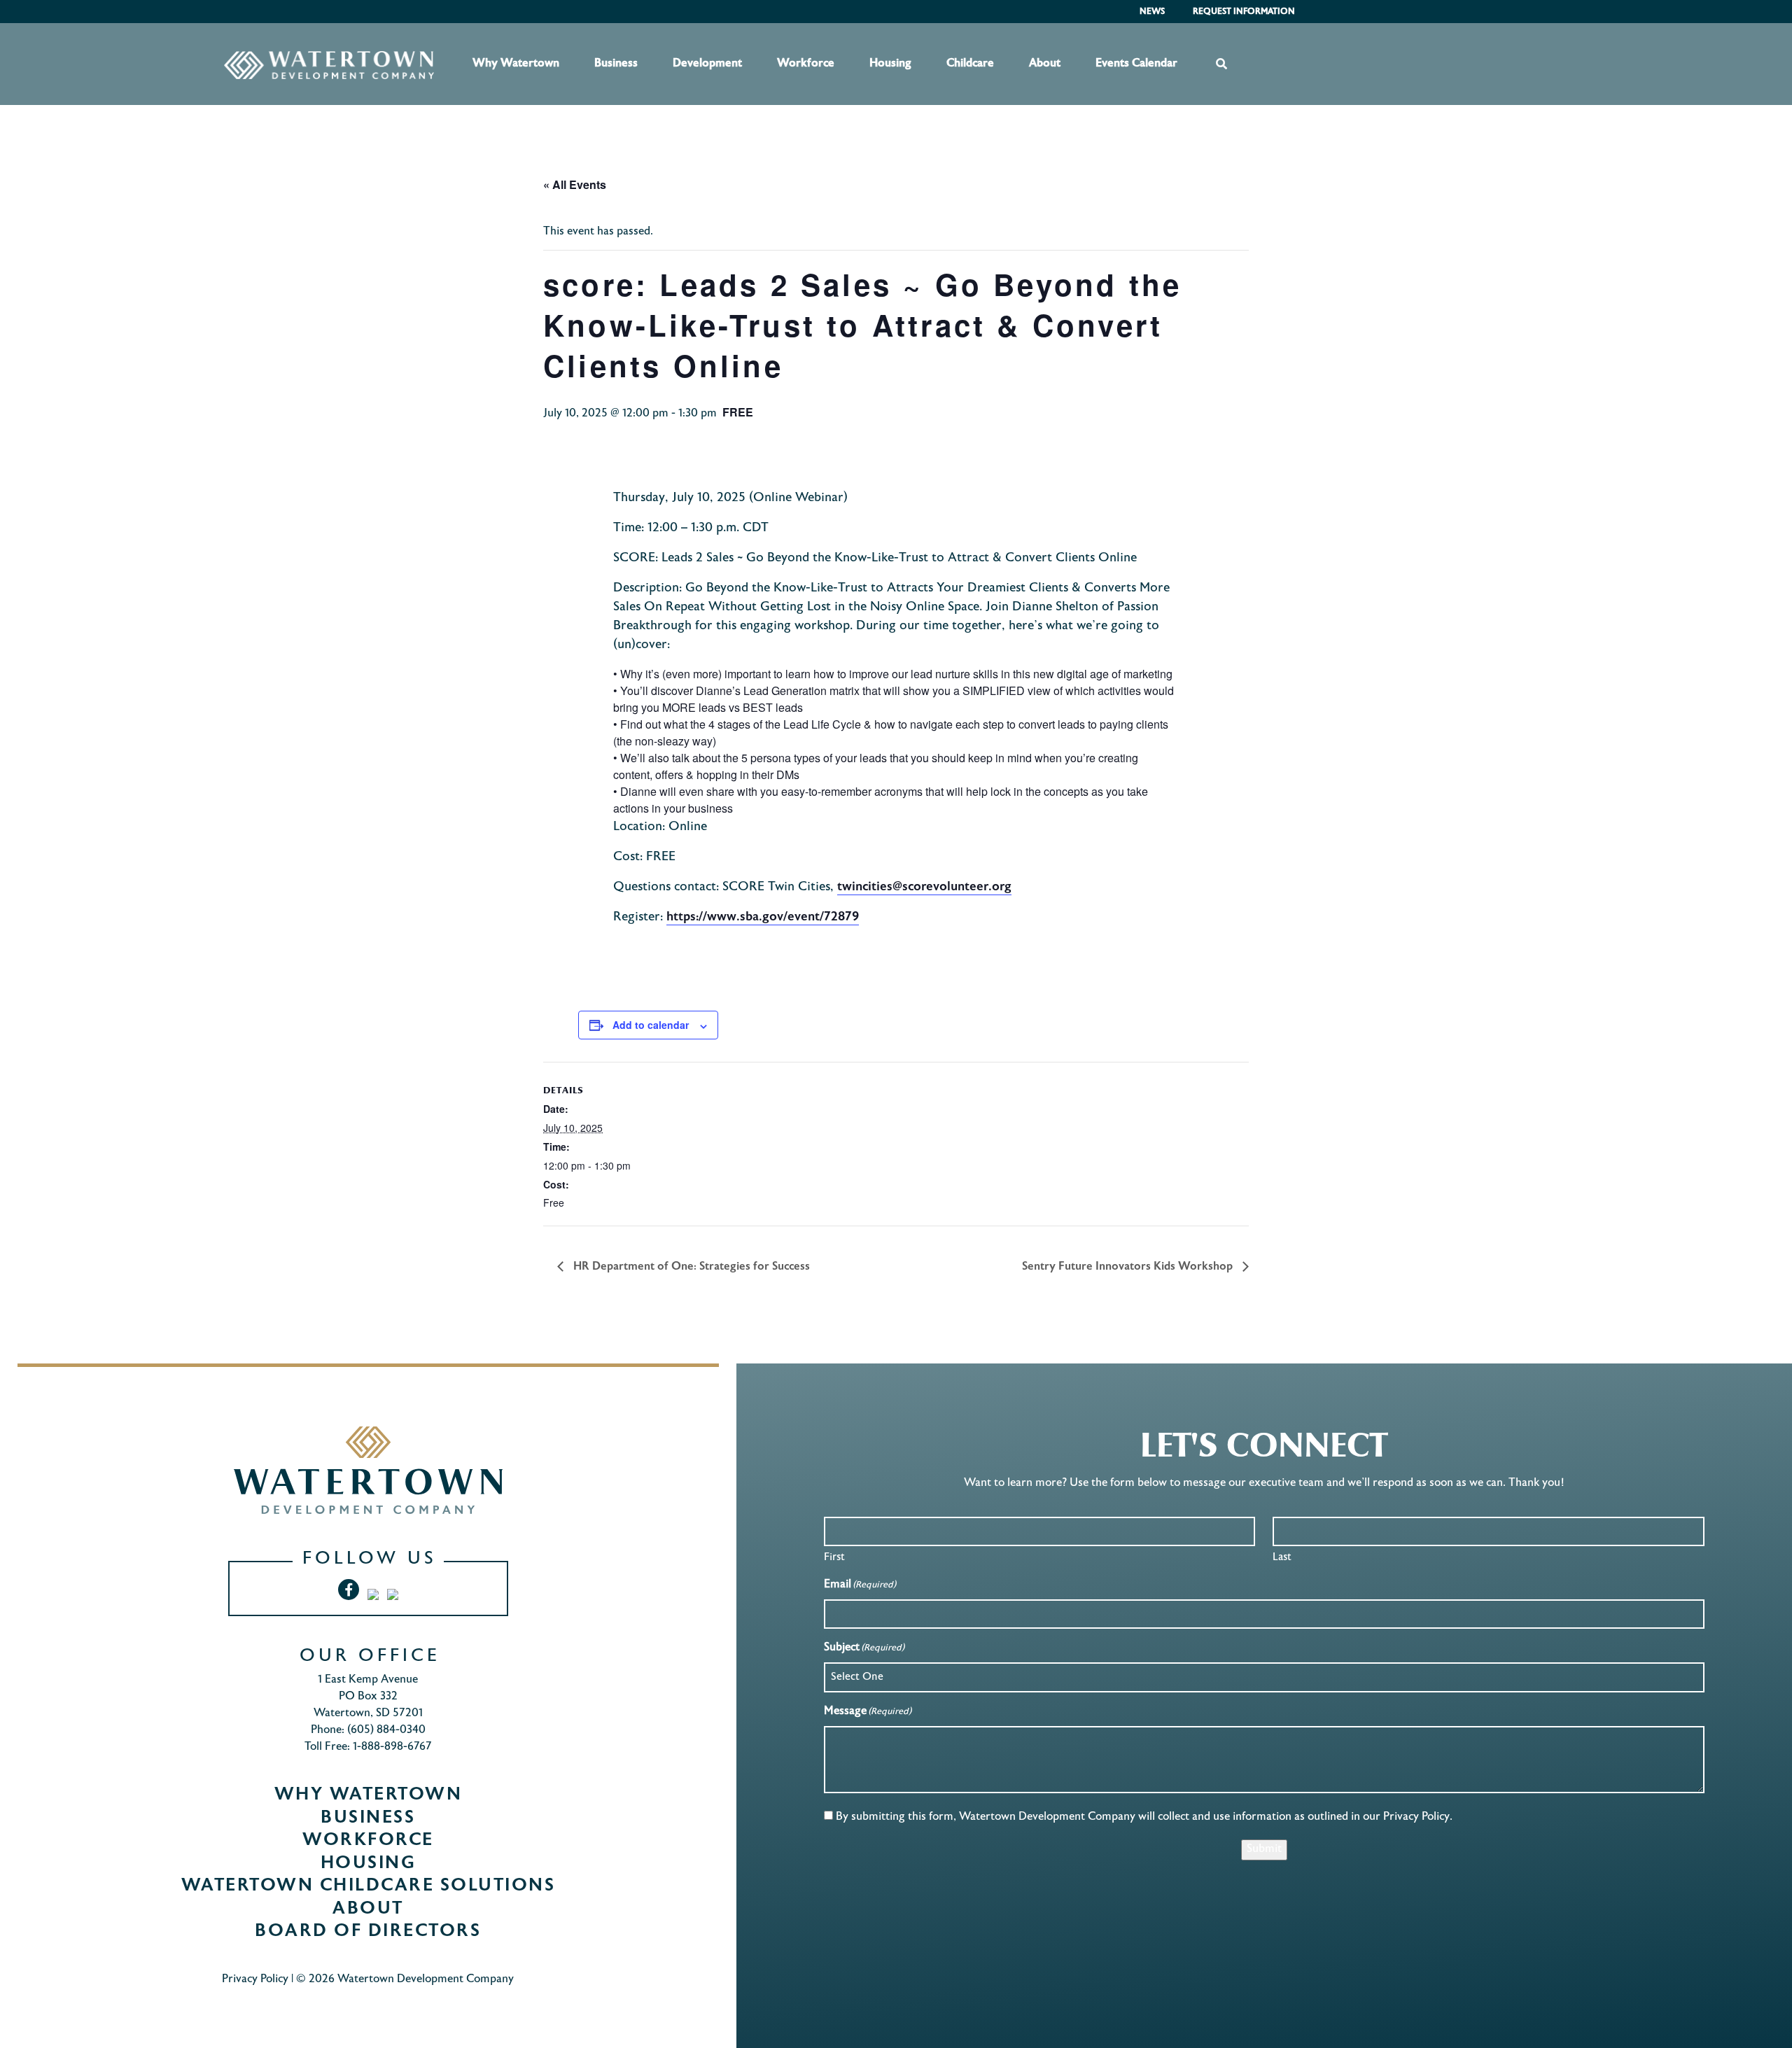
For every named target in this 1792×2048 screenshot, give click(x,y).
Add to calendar (651, 1025)
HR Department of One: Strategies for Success (690, 1267)
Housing (890, 64)
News (1152, 12)
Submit (1264, 1850)
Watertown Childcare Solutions (369, 1886)
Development (707, 64)
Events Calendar (1136, 64)
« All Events (575, 184)
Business (616, 64)
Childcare (970, 64)
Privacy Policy (255, 1980)
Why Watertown (516, 64)
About (1045, 64)
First (834, 1557)
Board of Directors (368, 1932)
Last (1282, 1557)
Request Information (1244, 12)
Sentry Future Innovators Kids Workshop (1129, 1267)
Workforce (806, 64)
